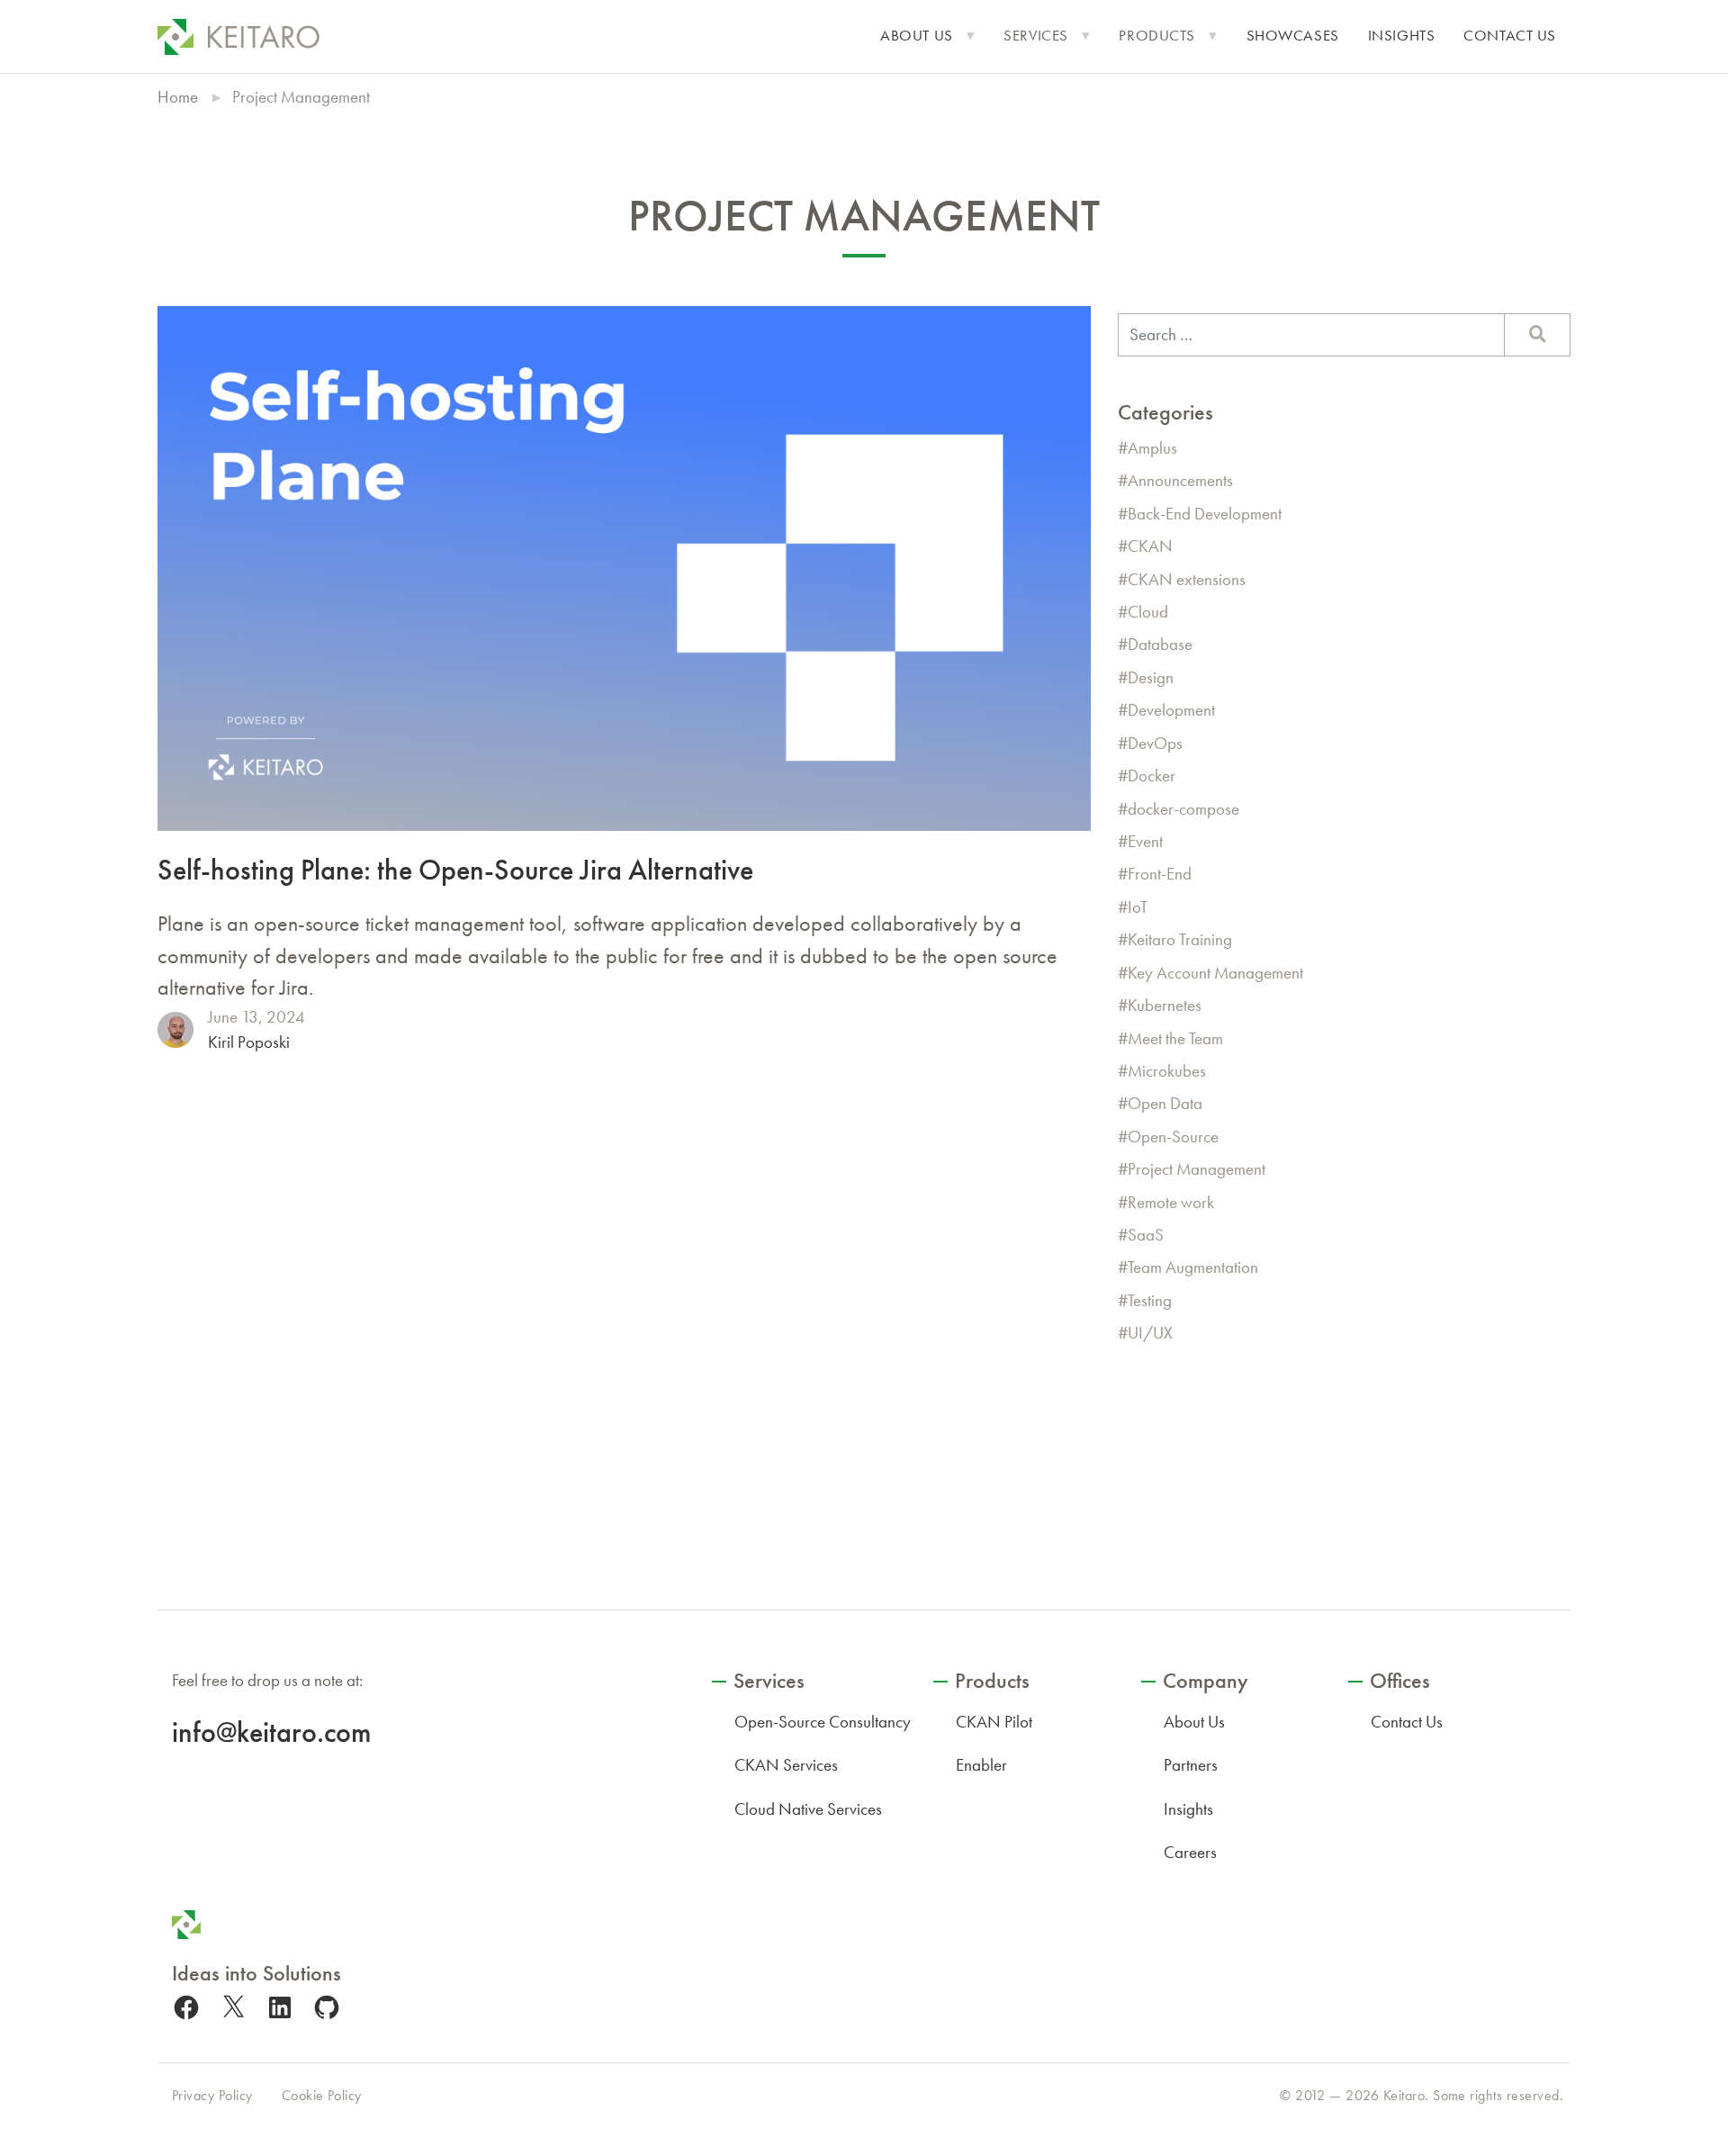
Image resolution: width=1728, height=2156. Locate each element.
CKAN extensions (1187, 579)
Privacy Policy (212, 2095)
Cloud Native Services (808, 1809)
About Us (917, 36)
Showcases (1293, 36)
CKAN (1150, 546)
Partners (1191, 1765)
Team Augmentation (1193, 1267)
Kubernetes (1165, 1005)
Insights (1402, 36)
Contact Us (1510, 36)
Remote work (1171, 1202)
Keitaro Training (1180, 939)
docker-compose (1183, 809)
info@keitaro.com (271, 1732)
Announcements (1180, 480)
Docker (1152, 776)
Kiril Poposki (249, 1042)
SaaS (1146, 1235)
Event (1145, 841)
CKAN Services (786, 1765)
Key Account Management (1215, 973)
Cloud (1148, 612)
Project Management (1197, 1169)
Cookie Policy (322, 2095)
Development (1171, 710)
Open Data (1165, 1103)
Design (1151, 677)
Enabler (981, 1765)
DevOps (1155, 743)
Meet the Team (1175, 1038)
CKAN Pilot (994, 1722)
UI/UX (1150, 1333)
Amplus (1152, 448)
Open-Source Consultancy (823, 1722)
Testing (1150, 1300)
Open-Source (1173, 1137)
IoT (1138, 907)
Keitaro (1404, 2095)
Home (178, 97)
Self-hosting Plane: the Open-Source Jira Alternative (455, 870)
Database (1160, 644)
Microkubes (1167, 1071)
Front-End (1160, 874)
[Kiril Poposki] (175, 1030)
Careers (1190, 1852)
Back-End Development (1205, 514)
